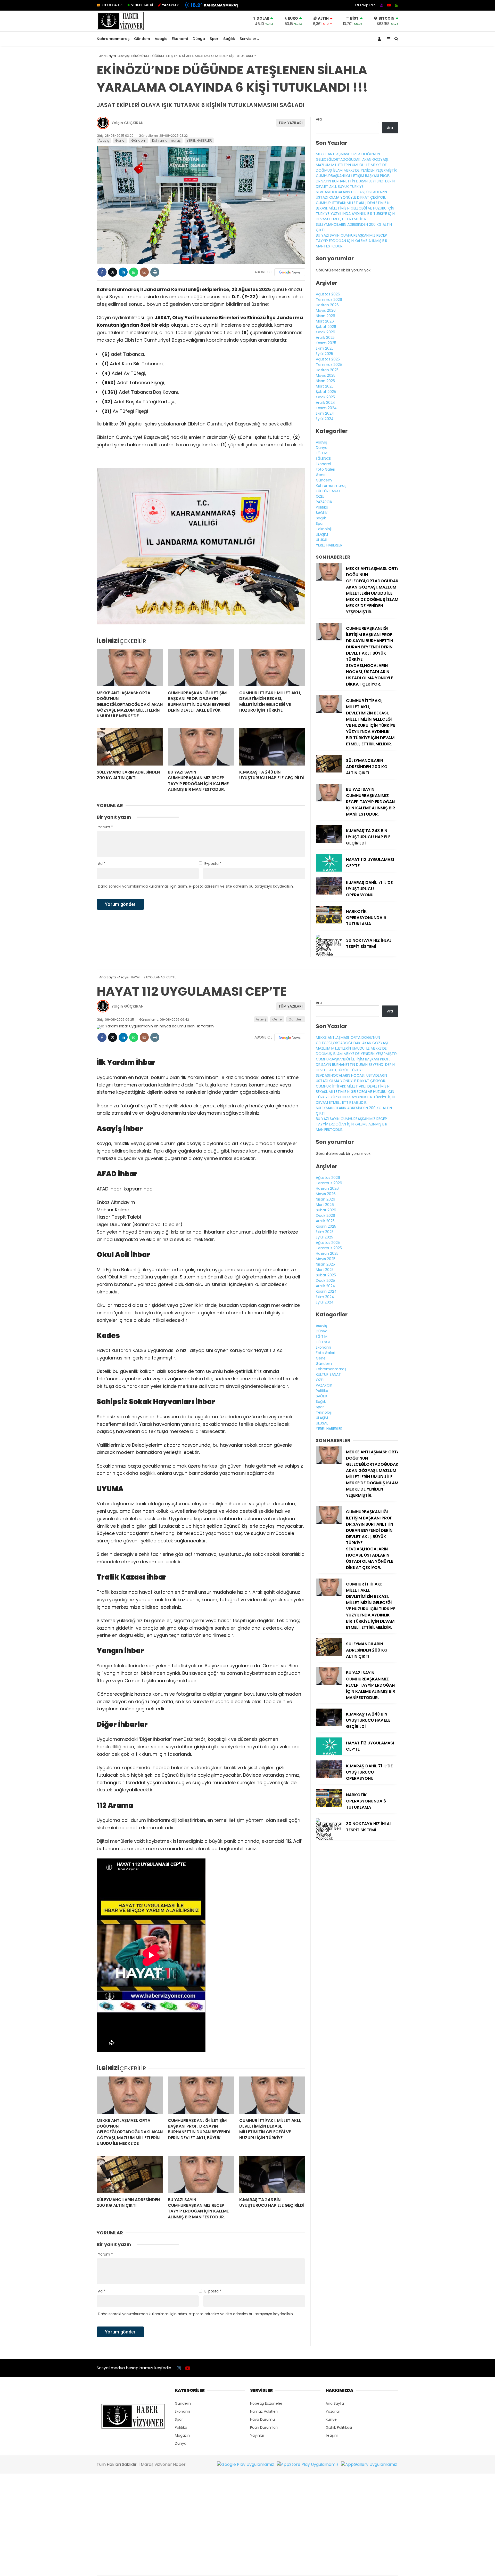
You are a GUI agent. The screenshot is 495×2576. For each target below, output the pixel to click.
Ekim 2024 (325, 413)
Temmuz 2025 (329, 365)
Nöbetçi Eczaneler (266, 2403)
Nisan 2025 (325, 381)
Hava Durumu (262, 2419)
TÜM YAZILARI (291, 123)
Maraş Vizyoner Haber (163, 2464)
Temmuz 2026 (329, 300)
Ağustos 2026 (328, 294)
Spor (214, 39)
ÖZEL (320, 496)
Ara (319, 119)
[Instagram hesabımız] (381, 5)
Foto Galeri (325, 469)
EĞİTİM (322, 453)
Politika (322, 507)
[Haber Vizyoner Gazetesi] (120, 29)
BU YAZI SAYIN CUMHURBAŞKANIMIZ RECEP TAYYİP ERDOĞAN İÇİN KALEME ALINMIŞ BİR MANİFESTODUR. (352, 241)
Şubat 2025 (326, 392)
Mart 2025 (325, 386)
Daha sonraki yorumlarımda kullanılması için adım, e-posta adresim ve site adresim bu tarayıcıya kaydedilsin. (196, 886)
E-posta (213, 864)
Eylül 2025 (324, 354)
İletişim (332, 2435)
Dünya (199, 39)
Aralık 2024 (325, 403)
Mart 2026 (325, 321)
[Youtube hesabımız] (389, 5)
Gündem (142, 39)
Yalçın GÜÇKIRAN (128, 123)
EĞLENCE (323, 458)
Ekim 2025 (325, 348)
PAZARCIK (324, 502)
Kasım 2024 (326, 408)
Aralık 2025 (325, 337)
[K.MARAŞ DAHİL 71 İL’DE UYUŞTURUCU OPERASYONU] (329, 893)
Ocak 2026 (325, 332)
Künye (331, 2419)
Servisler (248, 39)
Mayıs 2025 (326, 375)
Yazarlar (333, 2411)
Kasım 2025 (326, 343)
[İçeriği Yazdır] (155, 272)
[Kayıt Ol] (380, 39)
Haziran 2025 (327, 370)
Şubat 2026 (326, 327)
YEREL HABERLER (199, 140)
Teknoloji (324, 529)
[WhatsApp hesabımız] (397, 5)
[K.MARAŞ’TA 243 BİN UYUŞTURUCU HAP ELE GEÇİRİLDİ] (272, 747)
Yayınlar (257, 2435)
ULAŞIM (322, 534)
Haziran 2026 (327, 305)
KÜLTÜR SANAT (328, 491)
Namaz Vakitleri (264, 2411)
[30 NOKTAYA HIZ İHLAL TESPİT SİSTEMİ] (329, 955)
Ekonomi (180, 39)
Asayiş (161, 39)
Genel (120, 140)
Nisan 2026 (325, 316)
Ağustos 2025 (328, 359)
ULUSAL (322, 540)
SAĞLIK (322, 513)
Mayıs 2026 (326, 310)
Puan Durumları (264, 2427)
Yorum (105, 827)
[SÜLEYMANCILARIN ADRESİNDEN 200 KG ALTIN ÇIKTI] (130, 747)
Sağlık (229, 39)
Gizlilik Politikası (339, 2427)
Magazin (182, 2435)
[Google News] (290, 272)
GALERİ (112, 5)
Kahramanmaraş (113, 39)
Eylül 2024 (325, 419)
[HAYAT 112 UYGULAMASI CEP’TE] (329, 870)
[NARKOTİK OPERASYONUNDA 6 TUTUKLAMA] (329, 922)
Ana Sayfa (335, 2403)
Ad (102, 864)
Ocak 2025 (325, 397)
